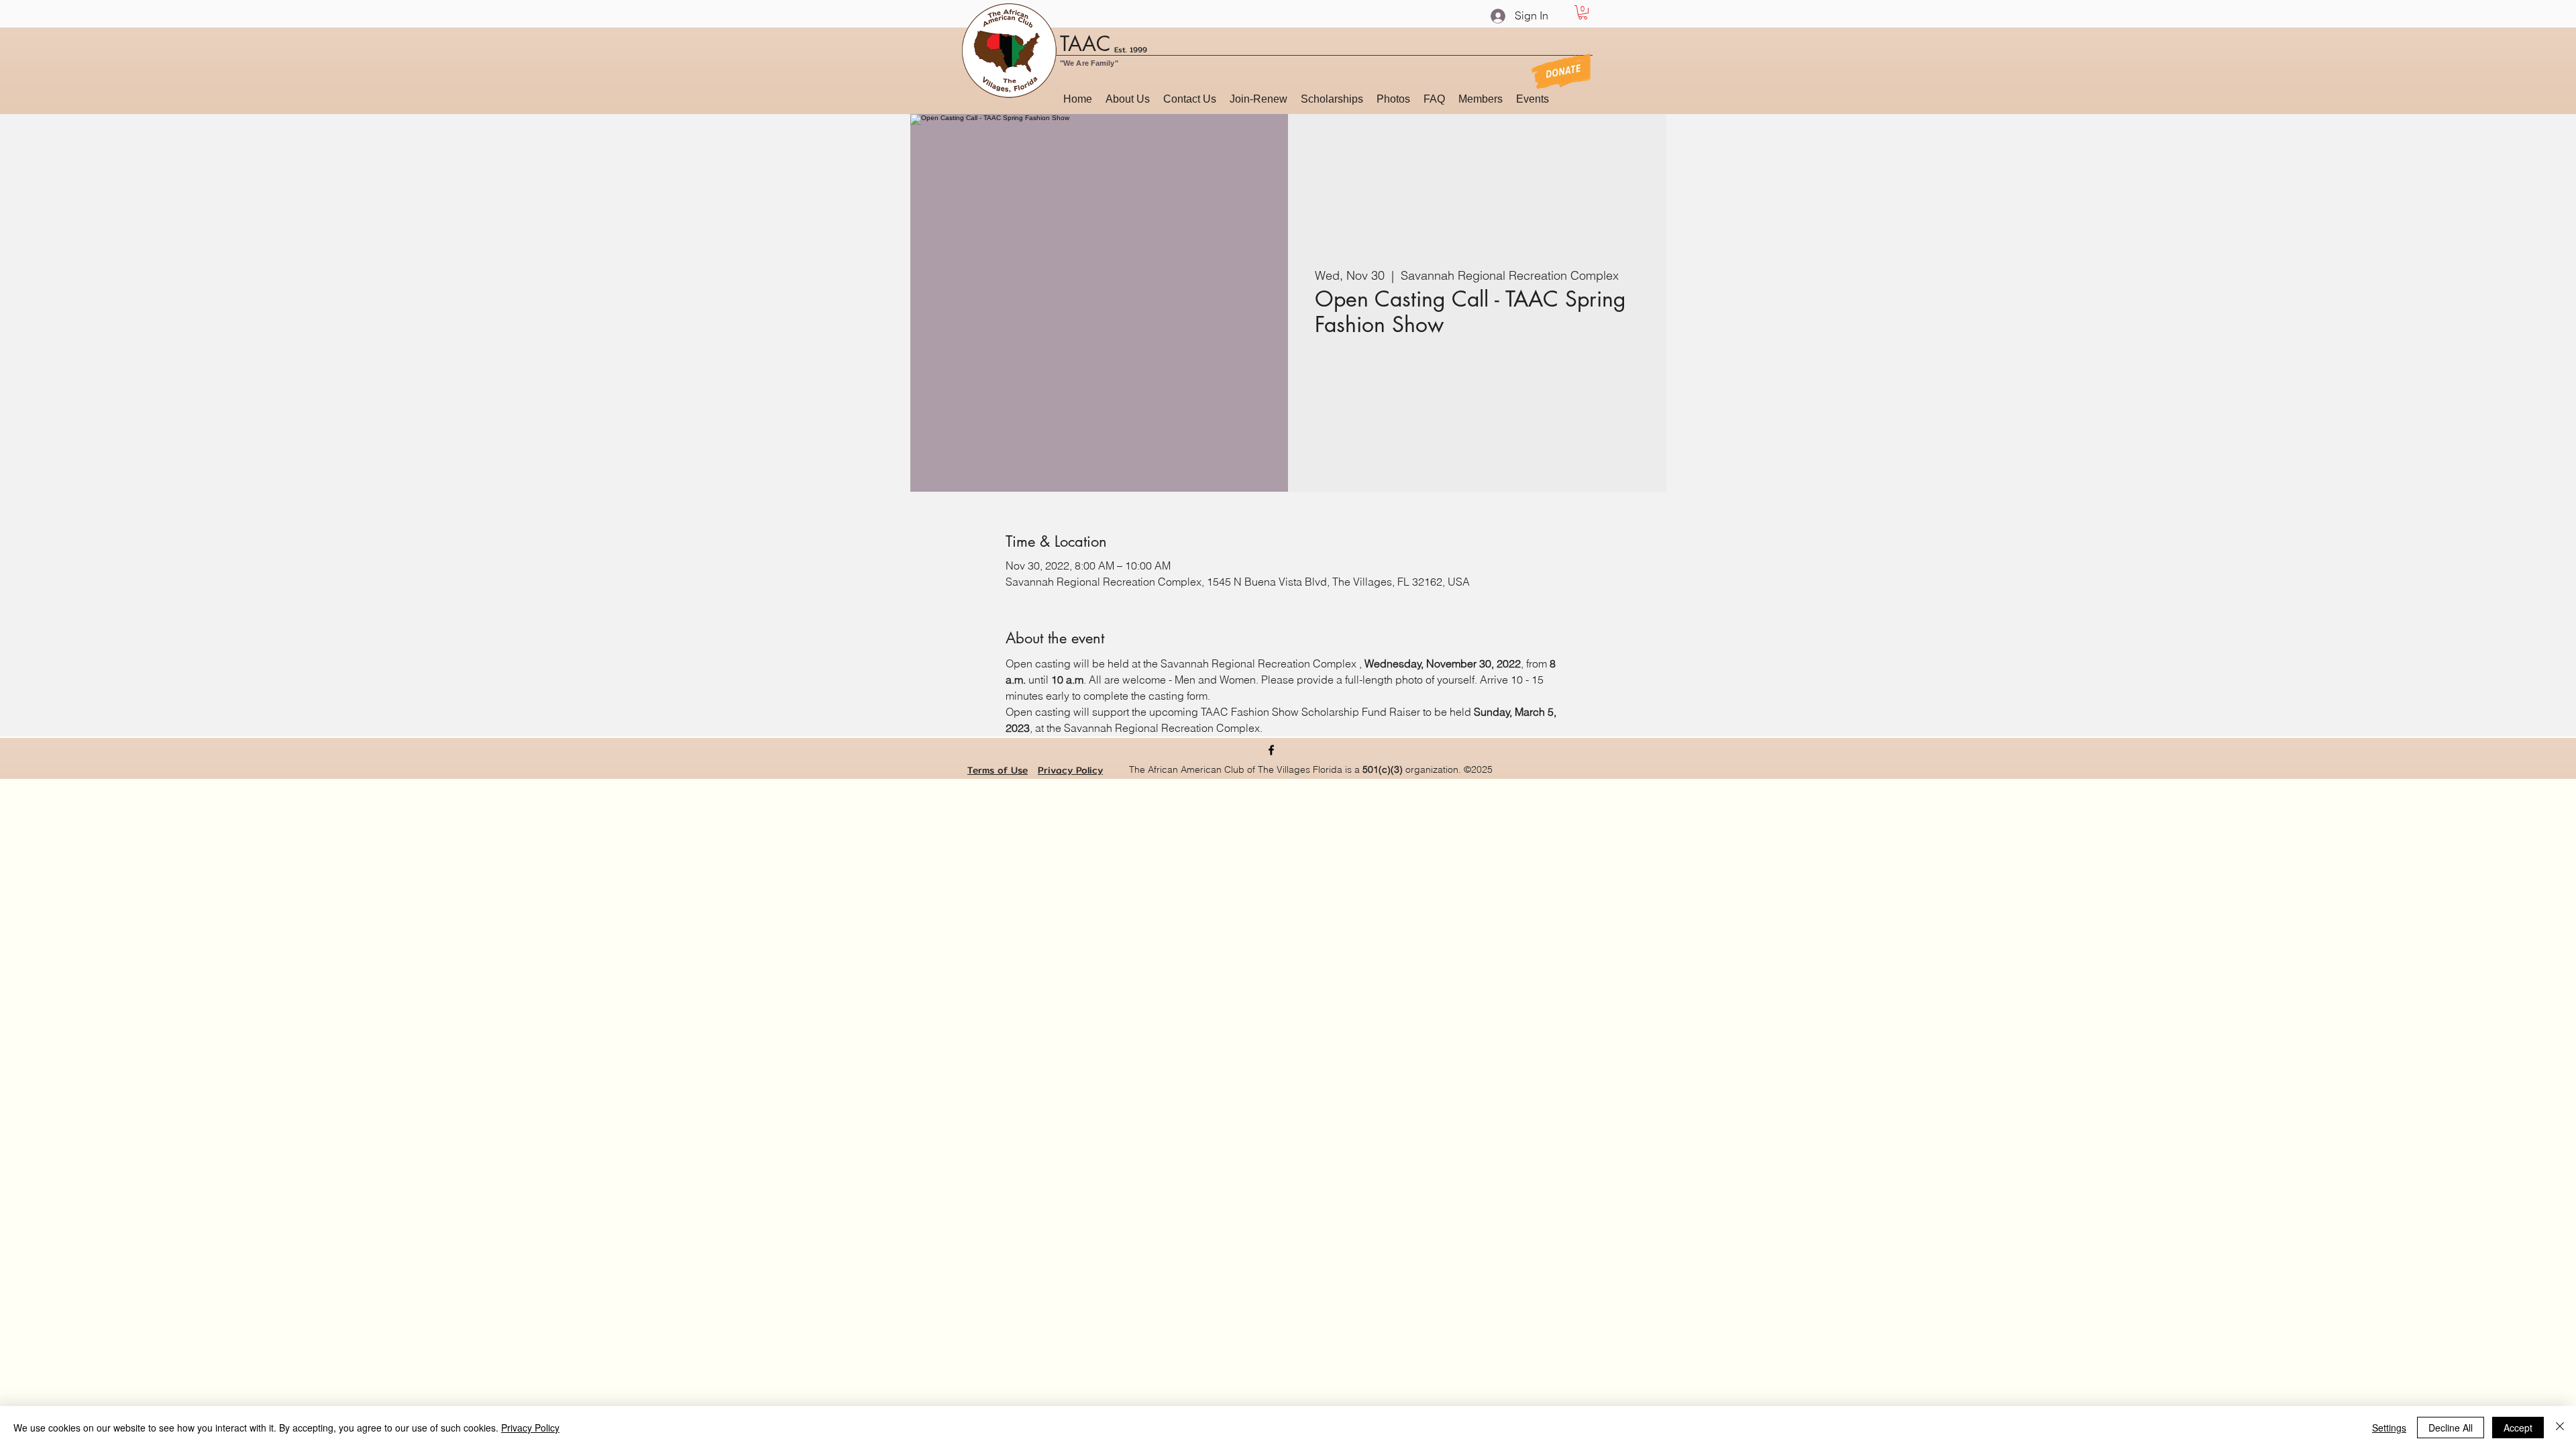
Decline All (2451, 1428)
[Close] (2560, 1428)
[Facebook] (1271, 750)
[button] (1583, 12)
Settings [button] (2389, 1428)
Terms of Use (998, 770)
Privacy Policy (1070, 770)
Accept (2518, 1428)
